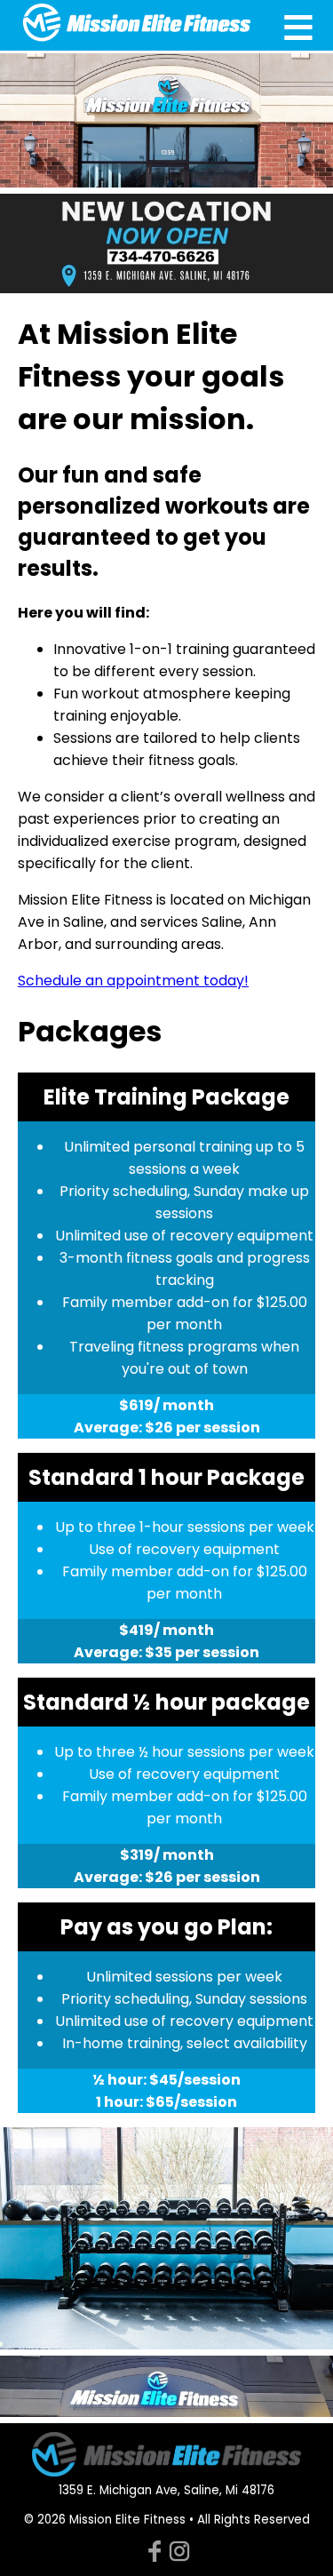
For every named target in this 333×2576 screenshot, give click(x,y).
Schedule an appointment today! (133, 981)
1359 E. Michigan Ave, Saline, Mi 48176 (166, 2490)
